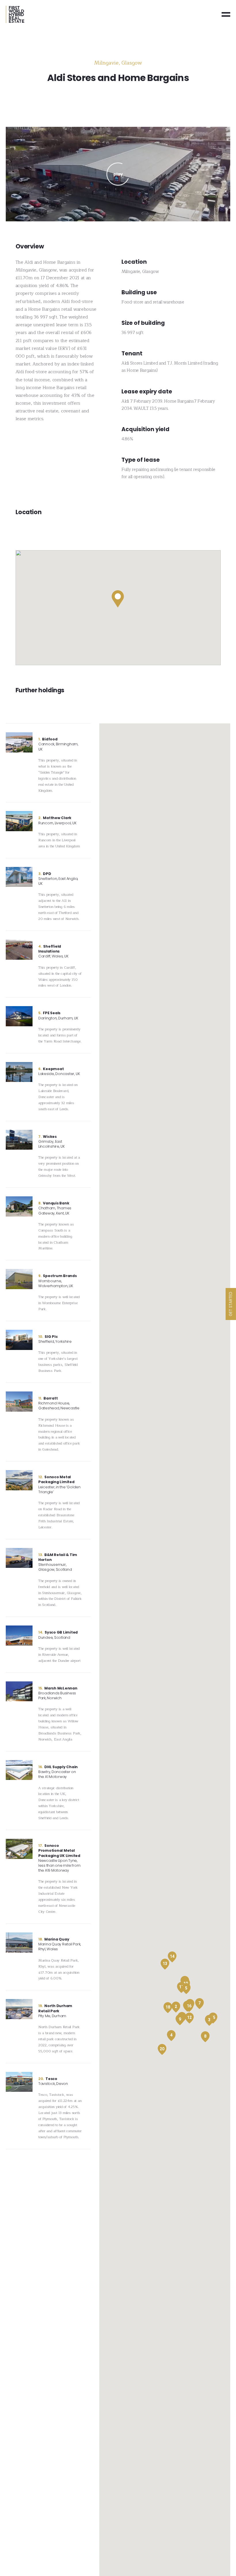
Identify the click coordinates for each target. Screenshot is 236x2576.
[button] (118, 599)
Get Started (231, 1304)
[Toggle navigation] (226, 14)
